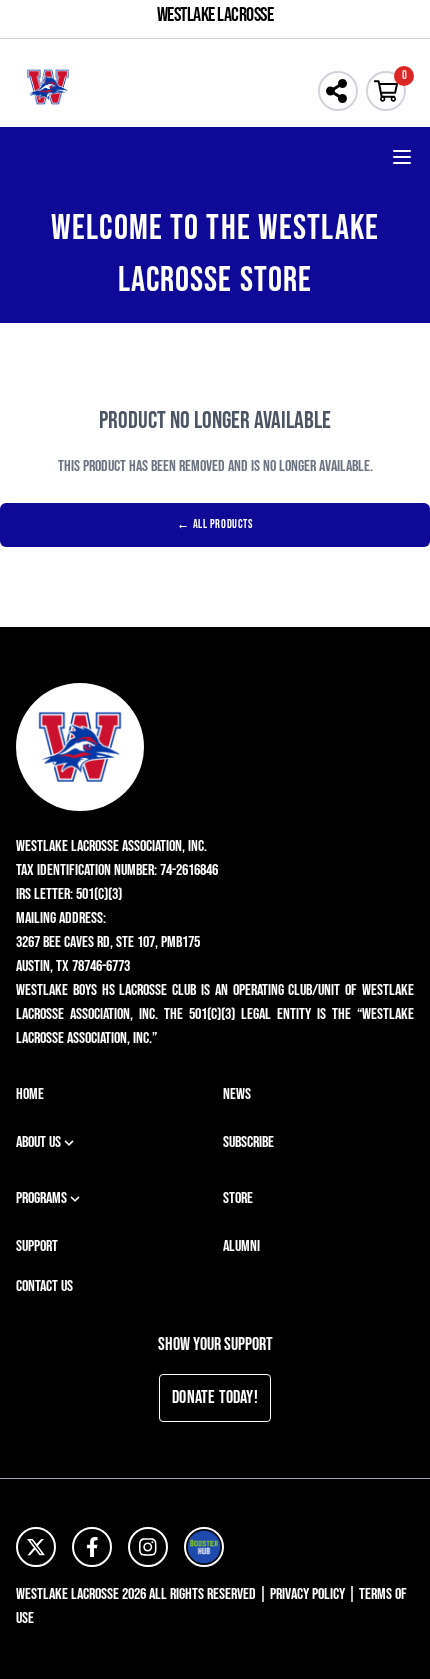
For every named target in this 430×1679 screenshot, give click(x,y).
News (237, 1094)
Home (30, 1094)
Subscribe (248, 1142)
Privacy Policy (307, 1594)
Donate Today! (215, 1397)
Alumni (241, 1246)
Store (238, 1198)
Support (37, 1246)
